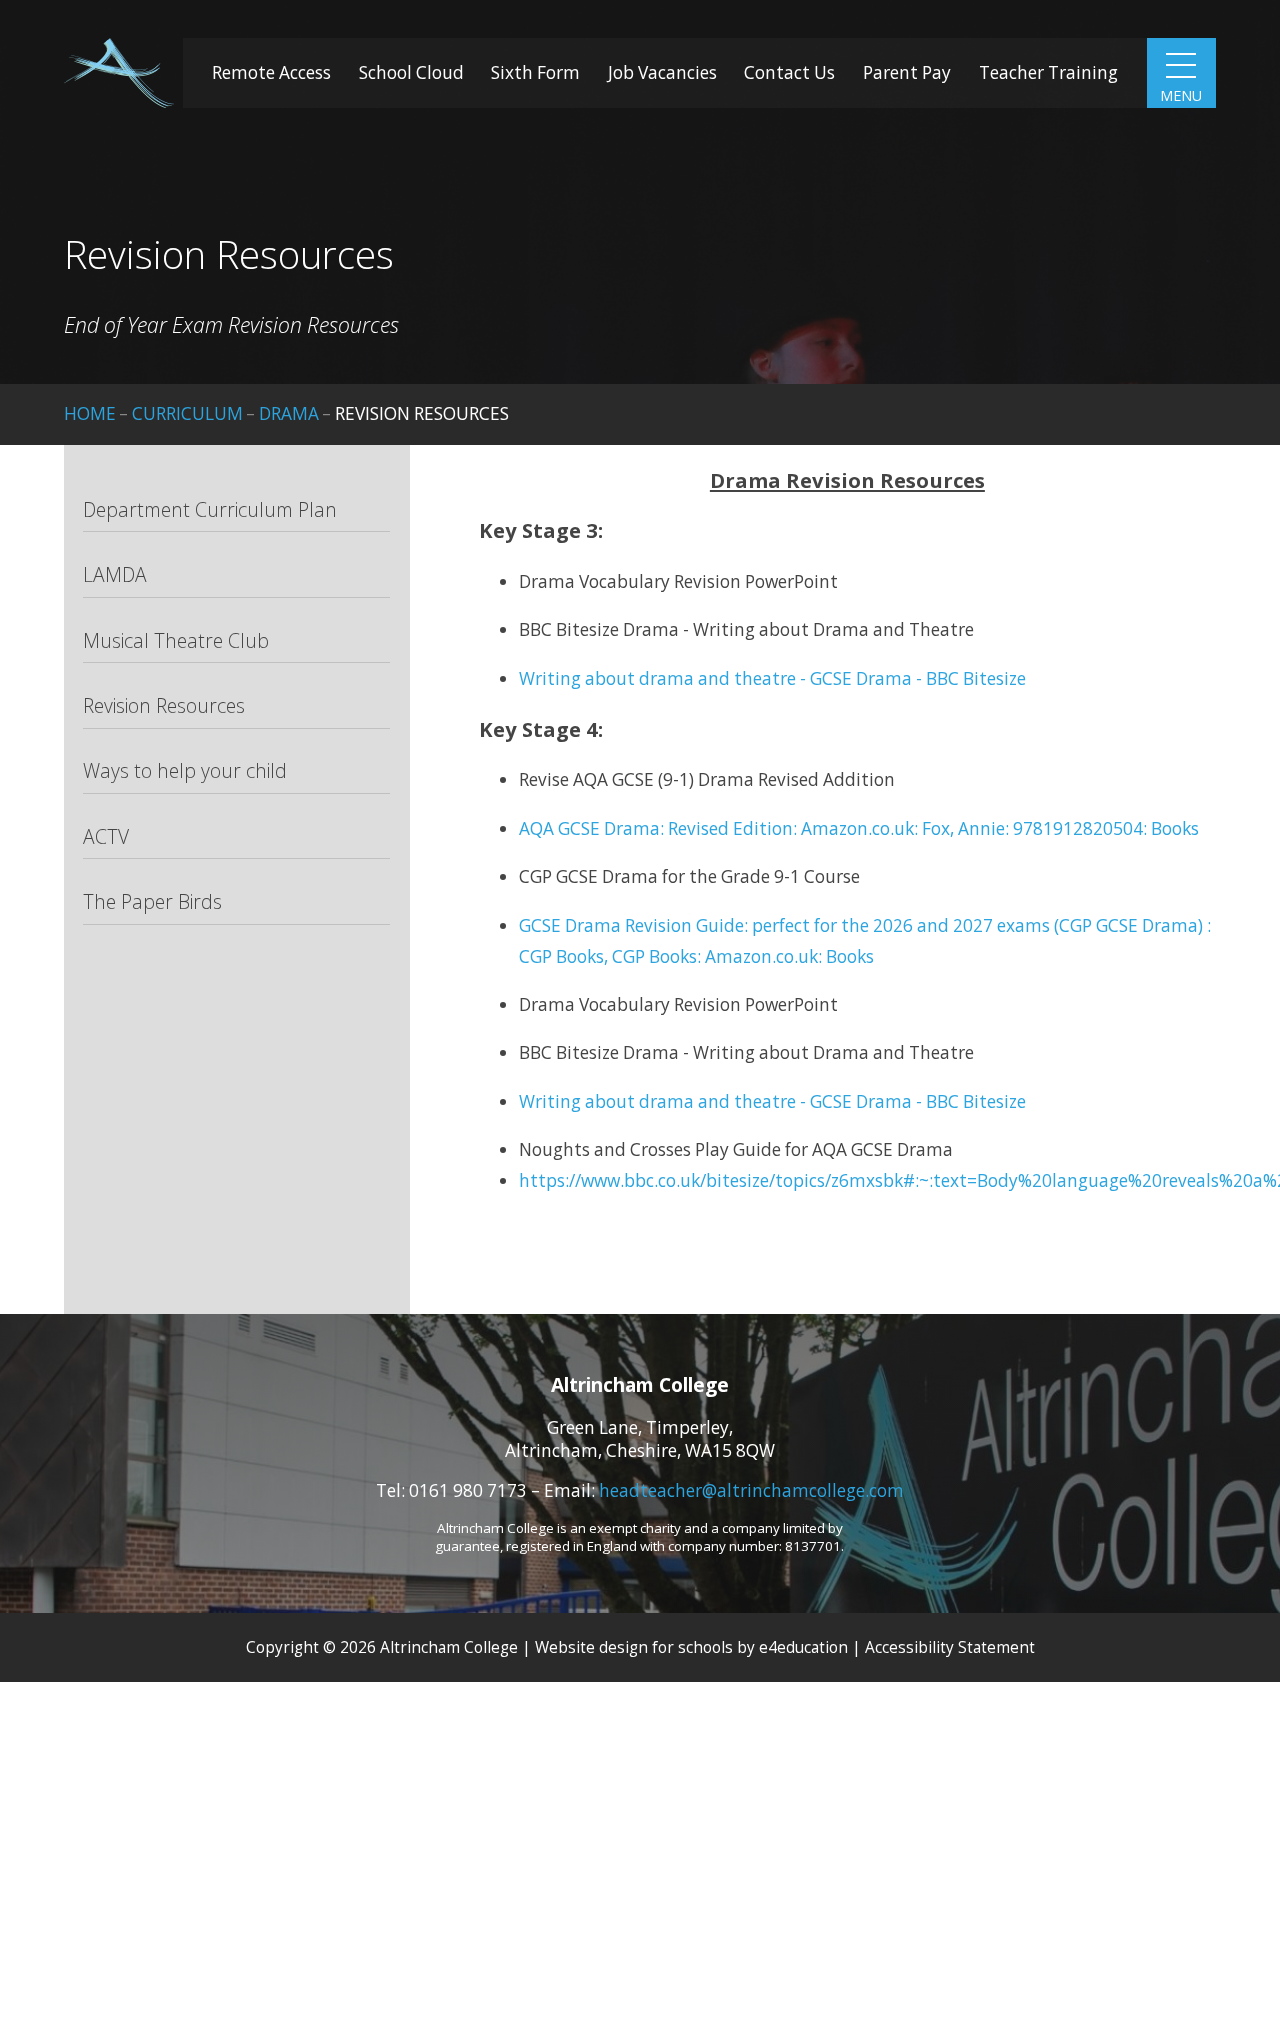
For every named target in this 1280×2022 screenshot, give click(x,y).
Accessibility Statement (950, 1647)
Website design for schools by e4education (691, 1647)
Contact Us (789, 72)
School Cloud (411, 72)
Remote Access (271, 72)
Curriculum (187, 413)
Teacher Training (1048, 72)
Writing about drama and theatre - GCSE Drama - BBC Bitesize (772, 678)
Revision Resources (422, 413)
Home (90, 413)
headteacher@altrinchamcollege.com (751, 1490)
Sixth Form (535, 72)
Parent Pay (907, 72)
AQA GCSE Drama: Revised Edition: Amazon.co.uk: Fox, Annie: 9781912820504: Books (859, 828)
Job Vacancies (662, 72)
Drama (289, 413)
